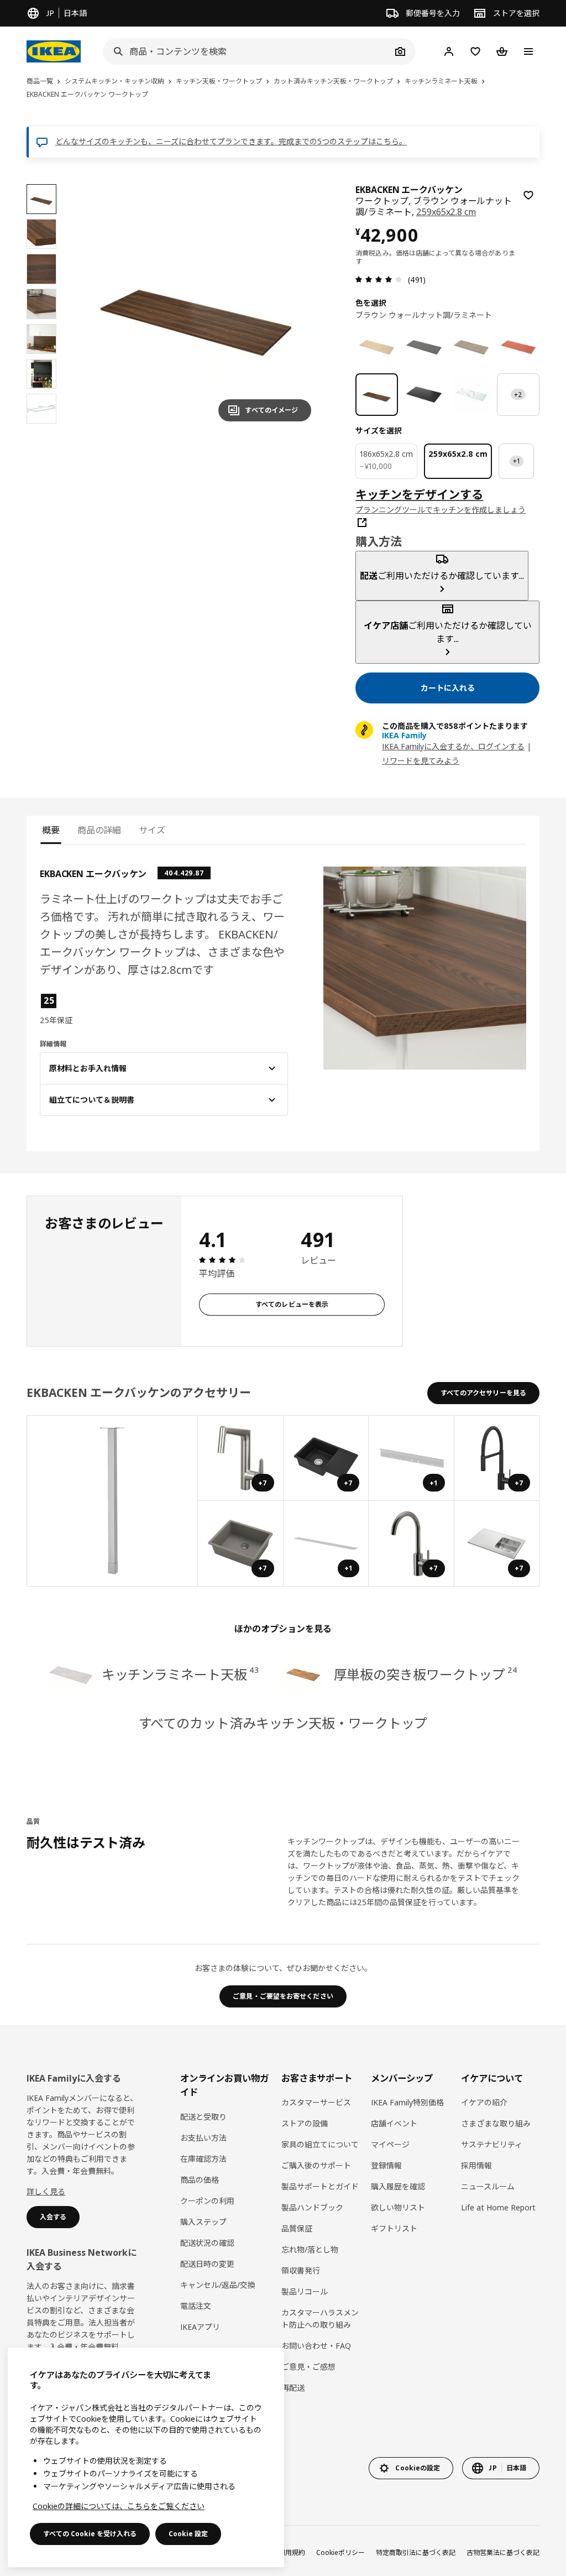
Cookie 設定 (188, 2534)
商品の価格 (200, 2180)
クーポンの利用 (207, 2201)
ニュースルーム (488, 2186)
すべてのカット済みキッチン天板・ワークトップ (283, 1723)
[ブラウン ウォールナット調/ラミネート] (377, 395)
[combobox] (247, 51)
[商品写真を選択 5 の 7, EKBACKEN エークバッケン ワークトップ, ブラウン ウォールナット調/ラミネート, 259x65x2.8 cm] (41, 339)
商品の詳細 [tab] (99, 830)
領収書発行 (301, 2270)
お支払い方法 (203, 2138)
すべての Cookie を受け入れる (90, 2534)
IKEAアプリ (200, 2327)
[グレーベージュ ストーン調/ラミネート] (471, 347)
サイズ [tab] (152, 830)
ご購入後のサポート (316, 2165)
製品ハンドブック (312, 2207)
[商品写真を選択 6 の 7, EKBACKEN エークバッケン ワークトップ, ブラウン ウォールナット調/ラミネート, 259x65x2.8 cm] (41, 374)
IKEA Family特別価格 (407, 2102)
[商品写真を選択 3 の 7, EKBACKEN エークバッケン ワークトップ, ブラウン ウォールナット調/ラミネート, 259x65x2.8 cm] (41, 269)
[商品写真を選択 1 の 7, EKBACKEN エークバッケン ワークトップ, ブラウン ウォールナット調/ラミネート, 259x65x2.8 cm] (41, 199)
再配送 (293, 2388)
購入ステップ (203, 2222)
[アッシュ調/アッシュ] (377, 347)
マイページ (390, 2144)
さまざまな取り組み (496, 2123)
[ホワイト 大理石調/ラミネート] (471, 395)
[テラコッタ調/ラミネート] (518, 347)
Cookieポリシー (340, 2552)
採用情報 (476, 2165)
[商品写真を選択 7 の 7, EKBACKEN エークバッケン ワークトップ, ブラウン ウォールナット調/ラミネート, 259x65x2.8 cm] (41, 409)
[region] (197, 307)
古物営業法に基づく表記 (503, 2552)
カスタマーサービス (316, 2102)
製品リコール (305, 2291)
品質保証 (297, 2228)
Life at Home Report (498, 2207)
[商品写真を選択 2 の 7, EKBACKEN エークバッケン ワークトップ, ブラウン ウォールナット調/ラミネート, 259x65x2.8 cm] (41, 234)
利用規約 (292, 2552)
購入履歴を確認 (398, 2186)
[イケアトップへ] (54, 51)
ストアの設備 (305, 2123)
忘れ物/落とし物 (310, 2249)
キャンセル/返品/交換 (218, 2285)
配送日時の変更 (207, 2264)
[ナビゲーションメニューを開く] (528, 51)
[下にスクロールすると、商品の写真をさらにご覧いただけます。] (41, 429)
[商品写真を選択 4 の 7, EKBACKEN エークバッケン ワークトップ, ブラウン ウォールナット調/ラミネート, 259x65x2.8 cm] (41, 304)
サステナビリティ (492, 2144)
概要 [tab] (51, 830)
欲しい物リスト (398, 2207)
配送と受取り (203, 2117)
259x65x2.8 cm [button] (446, 212)
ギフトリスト (394, 2228)
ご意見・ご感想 (308, 2367)
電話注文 (196, 2306)
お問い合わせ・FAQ (316, 2346)
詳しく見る (46, 2191)
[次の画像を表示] (298, 307)
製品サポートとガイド (320, 2186)
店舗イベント (394, 2123)
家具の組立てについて (320, 2144)
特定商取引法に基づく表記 (416, 2552)
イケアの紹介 (484, 2102)
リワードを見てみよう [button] (421, 761)
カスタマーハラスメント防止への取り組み (320, 2319)
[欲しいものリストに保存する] (528, 195)
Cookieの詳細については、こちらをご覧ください (119, 2506)
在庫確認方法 (203, 2159)
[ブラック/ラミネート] (424, 395)
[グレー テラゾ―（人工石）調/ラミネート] (424, 347)
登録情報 (386, 2165)
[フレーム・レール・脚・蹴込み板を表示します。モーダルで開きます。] (112, 1501)
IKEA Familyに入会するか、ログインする (453, 746)
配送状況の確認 (207, 2243)
